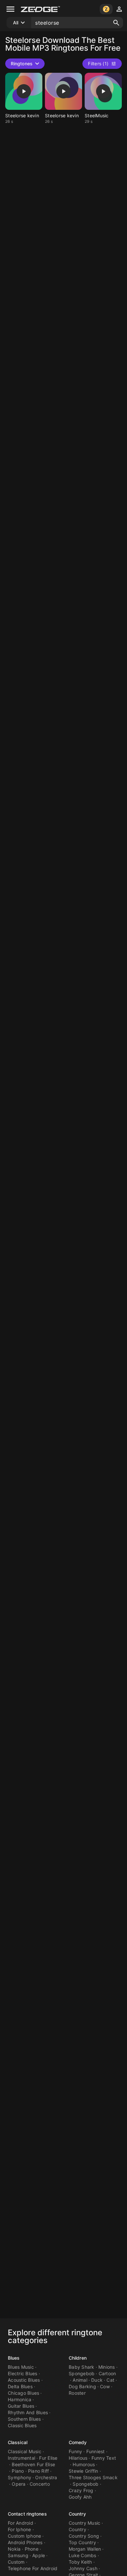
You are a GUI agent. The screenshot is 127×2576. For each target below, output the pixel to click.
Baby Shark (82, 2367)
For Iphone (20, 2529)
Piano (18, 2471)
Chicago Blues (23, 2393)
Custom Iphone (24, 2536)
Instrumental (21, 2458)
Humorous (84, 2464)
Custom (16, 2562)
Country (77, 2514)
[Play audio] (24, 91)
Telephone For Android (33, 2568)
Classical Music (25, 2451)
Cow (105, 2386)
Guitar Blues (21, 2406)
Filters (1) (98, 64)
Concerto (40, 2484)
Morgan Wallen (85, 2549)
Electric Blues (23, 2373)
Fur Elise (48, 2458)
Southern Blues (24, 2419)
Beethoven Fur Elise (33, 2464)
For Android (21, 2523)
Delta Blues (20, 2386)
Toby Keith (80, 2562)
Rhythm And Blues (28, 2412)
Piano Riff (39, 2471)
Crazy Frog (81, 2490)
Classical (18, 2442)
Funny (75, 2451)
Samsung (18, 2555)
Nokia (14, 2549)
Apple (39, 2555)
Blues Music (21, 2367)
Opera (19, 2484)
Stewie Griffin (84, 2471)
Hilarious (78, 2458)
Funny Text (104, 2458)
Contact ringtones (27, 2514)
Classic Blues (22, 2425)
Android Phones (25, 2542)
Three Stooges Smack (93, 2477)
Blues (14, 2358)
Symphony (20, 2477)
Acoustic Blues (24, 2380)
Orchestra (46, 2477)
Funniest (96, 2451)
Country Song (84, 2536)
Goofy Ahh (80, 2497)
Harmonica (20, 2399)
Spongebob (82, 2373)
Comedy (78, 2442)
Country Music (85, 2523)
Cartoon (107, 2373)
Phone (32, 2549)
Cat (110, 2380)
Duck (97, 2380)
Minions (107, 2367)
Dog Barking (82, 2386)
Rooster (77, 2393)
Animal (80, 2380)
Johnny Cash (83, 2568)
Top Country (82, 2542)
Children (78, 2358)
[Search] (116, 23)
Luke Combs (83, 2555)
